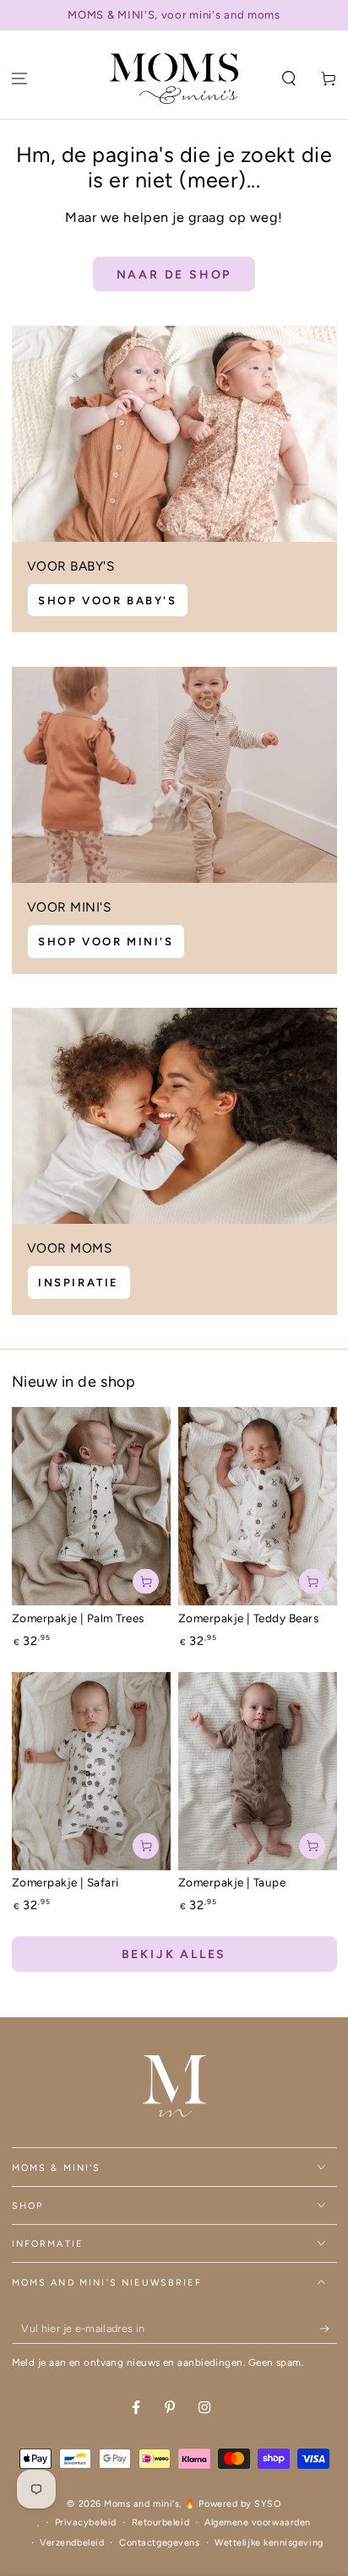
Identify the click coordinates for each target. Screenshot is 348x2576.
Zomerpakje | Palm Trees (78, 1618)
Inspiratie (79, 1283)
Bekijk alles (174, 1954)
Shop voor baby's (108, 601)
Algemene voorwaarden (258, 2522)
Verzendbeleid (72, 2543)
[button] (288, 79)
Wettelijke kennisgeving (269, 2543)
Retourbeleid (160, 2522)
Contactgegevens (159, 2543)
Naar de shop (174, 275)
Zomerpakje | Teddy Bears (249, 1618)
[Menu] (20, 79)
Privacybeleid (86, 2522)
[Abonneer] (328, 2329)
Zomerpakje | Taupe (232, 1882)
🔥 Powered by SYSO (232, 2504)
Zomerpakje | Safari (65, 1882)
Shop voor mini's (106, 942)
